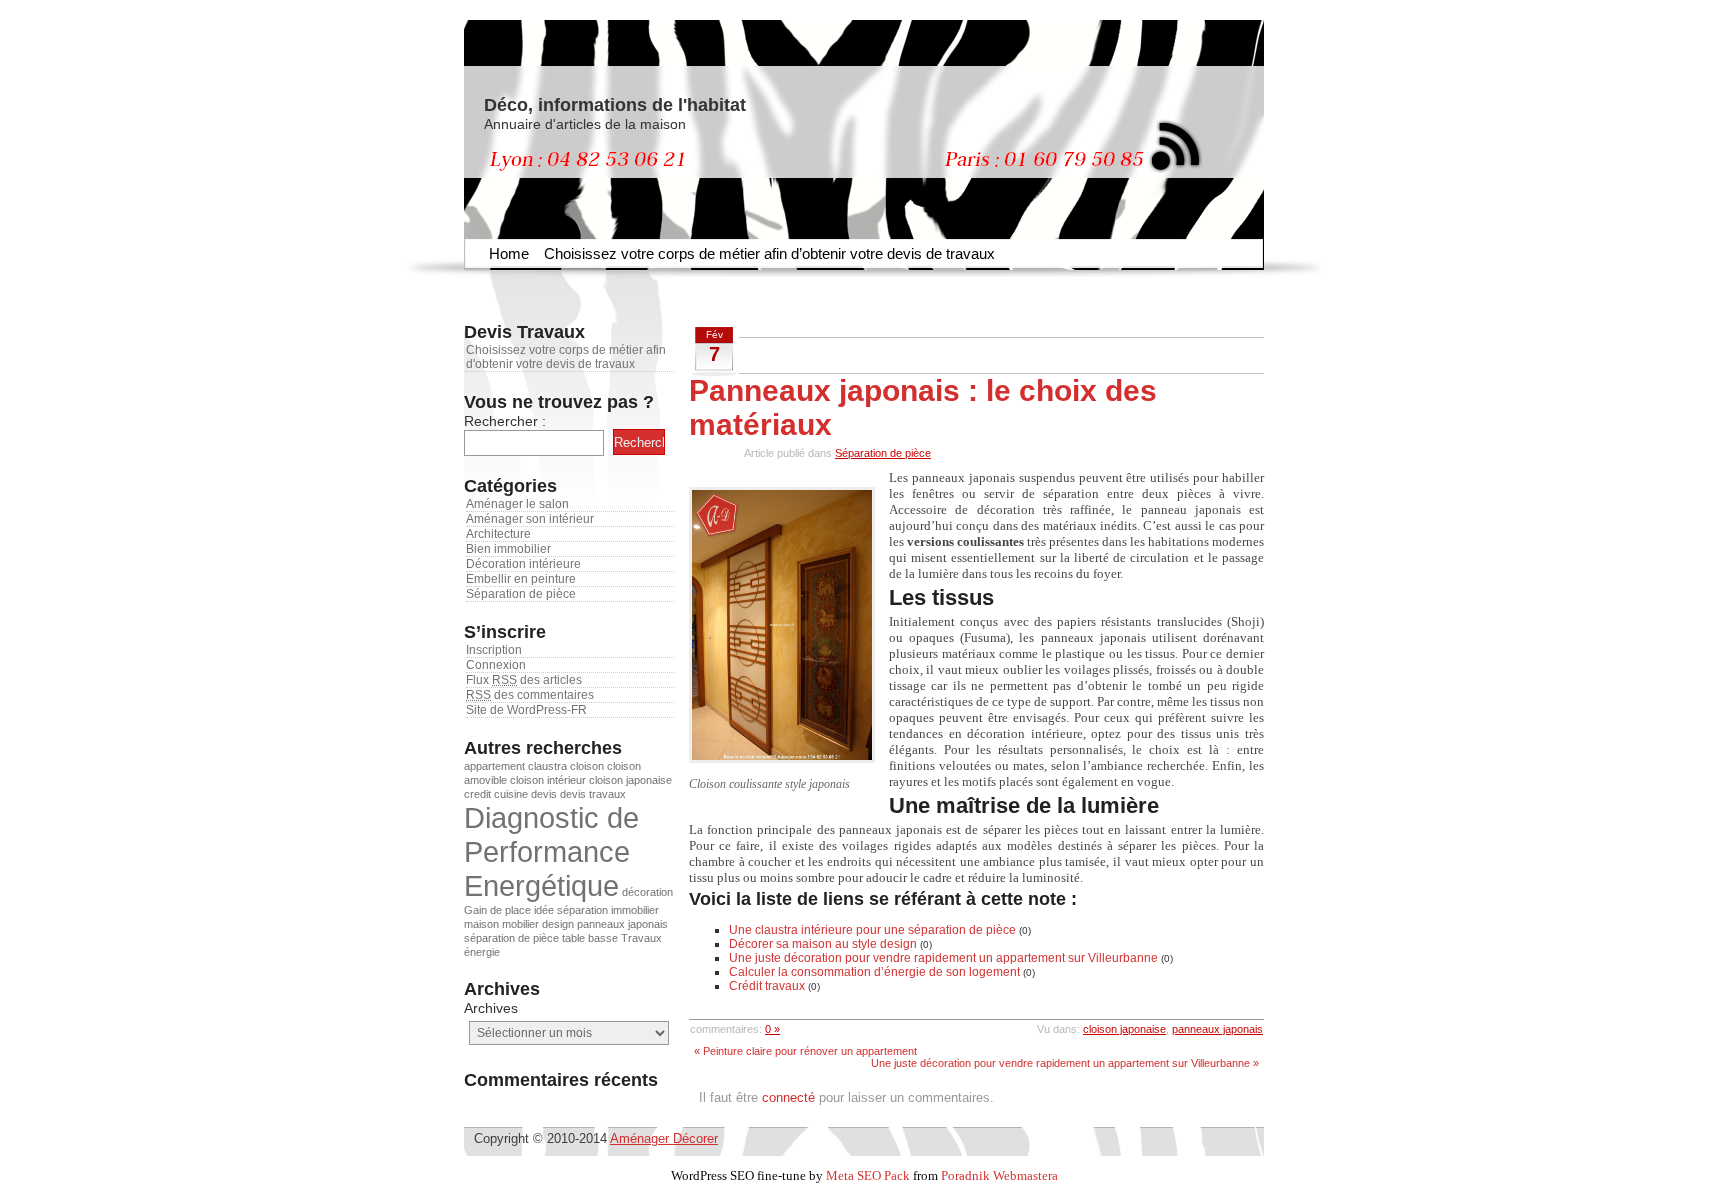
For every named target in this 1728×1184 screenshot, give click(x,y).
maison (481, 924)
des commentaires (530, 695)
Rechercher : (505, 421)
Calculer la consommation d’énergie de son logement (874, 972)
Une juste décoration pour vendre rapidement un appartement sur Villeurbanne (943, 958)
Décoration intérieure (523, 564)
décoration (647, 892)
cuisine (511, 794)
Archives (491, 1008)
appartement (494, 766)
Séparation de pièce (521, 594)
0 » (772, 1029)
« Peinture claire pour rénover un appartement (805, 1051)
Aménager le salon (517, 504)
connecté (788, 1097)
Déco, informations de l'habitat (615, 105)
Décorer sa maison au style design (823, 944)
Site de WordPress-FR (526, 710)
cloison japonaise (630, 780)
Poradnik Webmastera (999, 1175)
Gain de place (497, 910)
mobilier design (538, 924)
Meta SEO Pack (868, 1175)
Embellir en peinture (521, 579)
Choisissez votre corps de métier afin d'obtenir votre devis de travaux (566, 357)
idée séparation (571, 910)
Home (509, 253)
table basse (590, 938)
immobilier (635, 910)
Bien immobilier (508, 549)
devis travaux (593, 794)
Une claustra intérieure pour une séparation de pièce (872, 930)
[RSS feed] (1174, 143)
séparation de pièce (511, 938)
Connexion (496, 665)
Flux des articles (524, 680)
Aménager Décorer (664, 1138)
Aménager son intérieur (530, 519)
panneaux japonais (622, 924)
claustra (547, 766)
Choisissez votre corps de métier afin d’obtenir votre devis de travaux (769, 253)
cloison (587, 766)
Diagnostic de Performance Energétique (551, 851)
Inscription (494, 650)
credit (477, 794)
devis (544, 794)
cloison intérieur (548, 780)
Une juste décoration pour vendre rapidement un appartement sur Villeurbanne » (1065, 1063)
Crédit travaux (767, 986)
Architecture (498, 534)
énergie (482, 952)
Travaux (641, 938)
